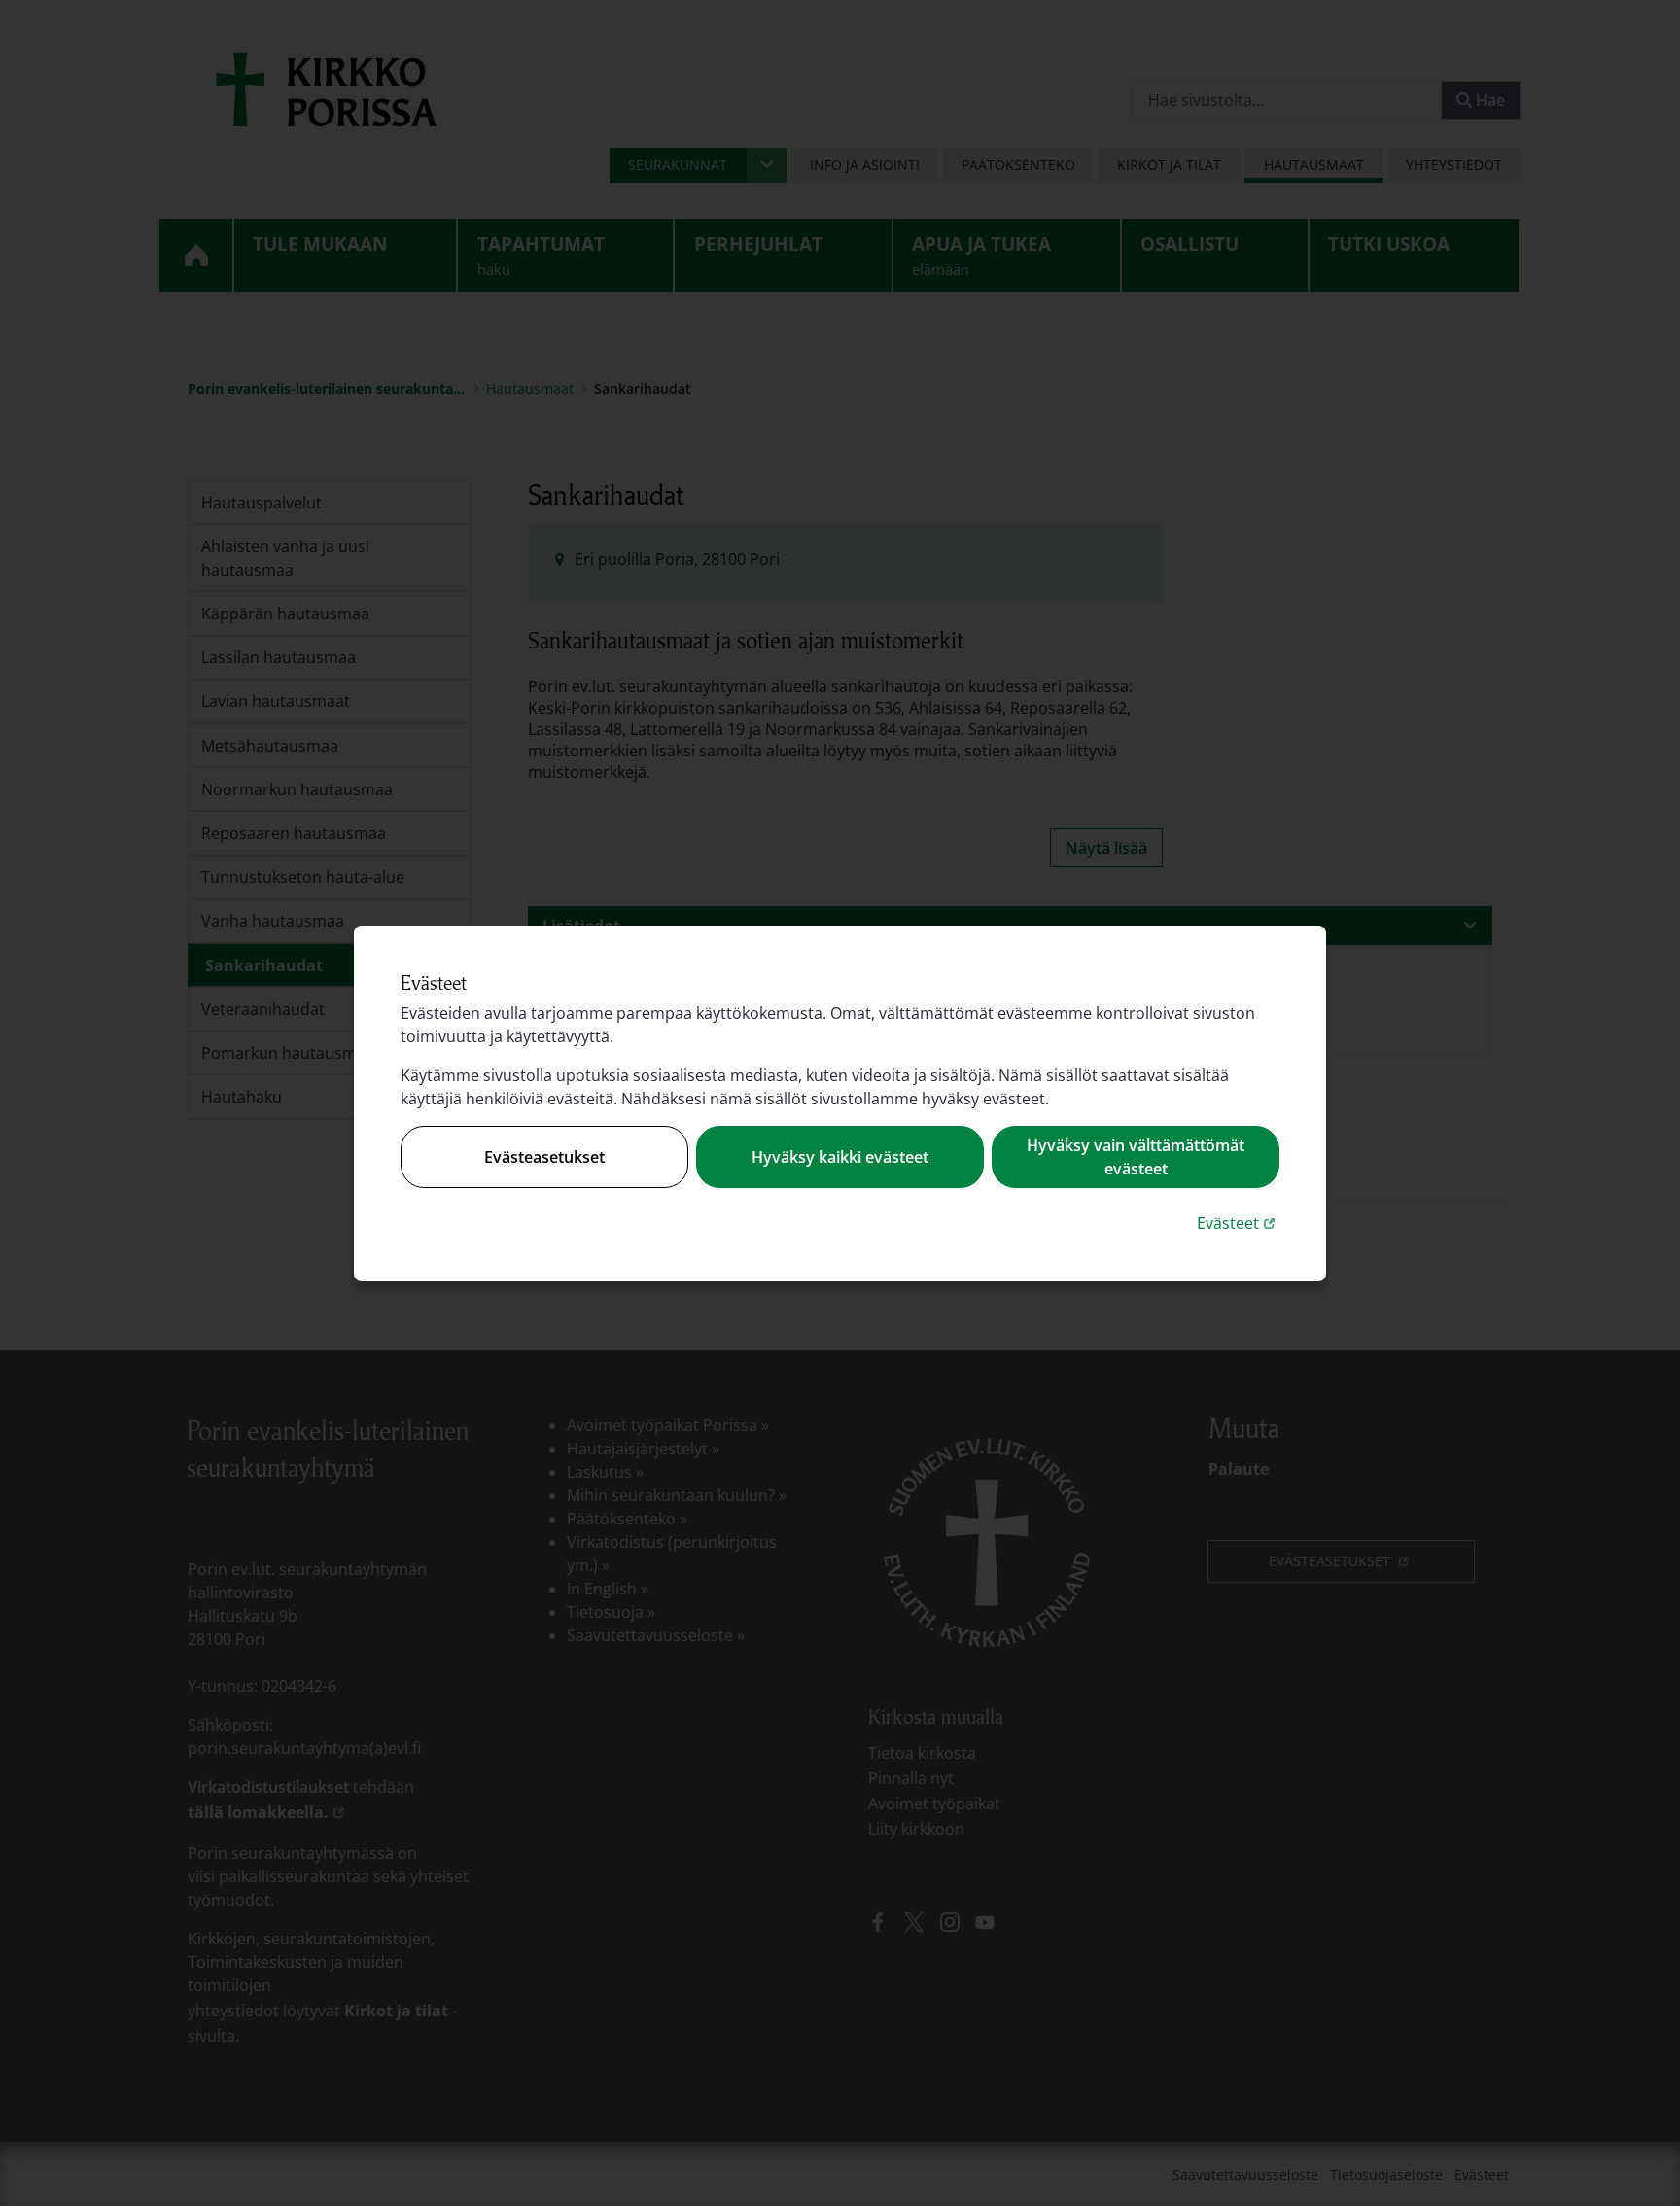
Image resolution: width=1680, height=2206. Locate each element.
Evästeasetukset (544, 1157)
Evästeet (1238, 1223)
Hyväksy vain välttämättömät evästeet (1136, 1157)
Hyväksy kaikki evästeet (840, 1157)
